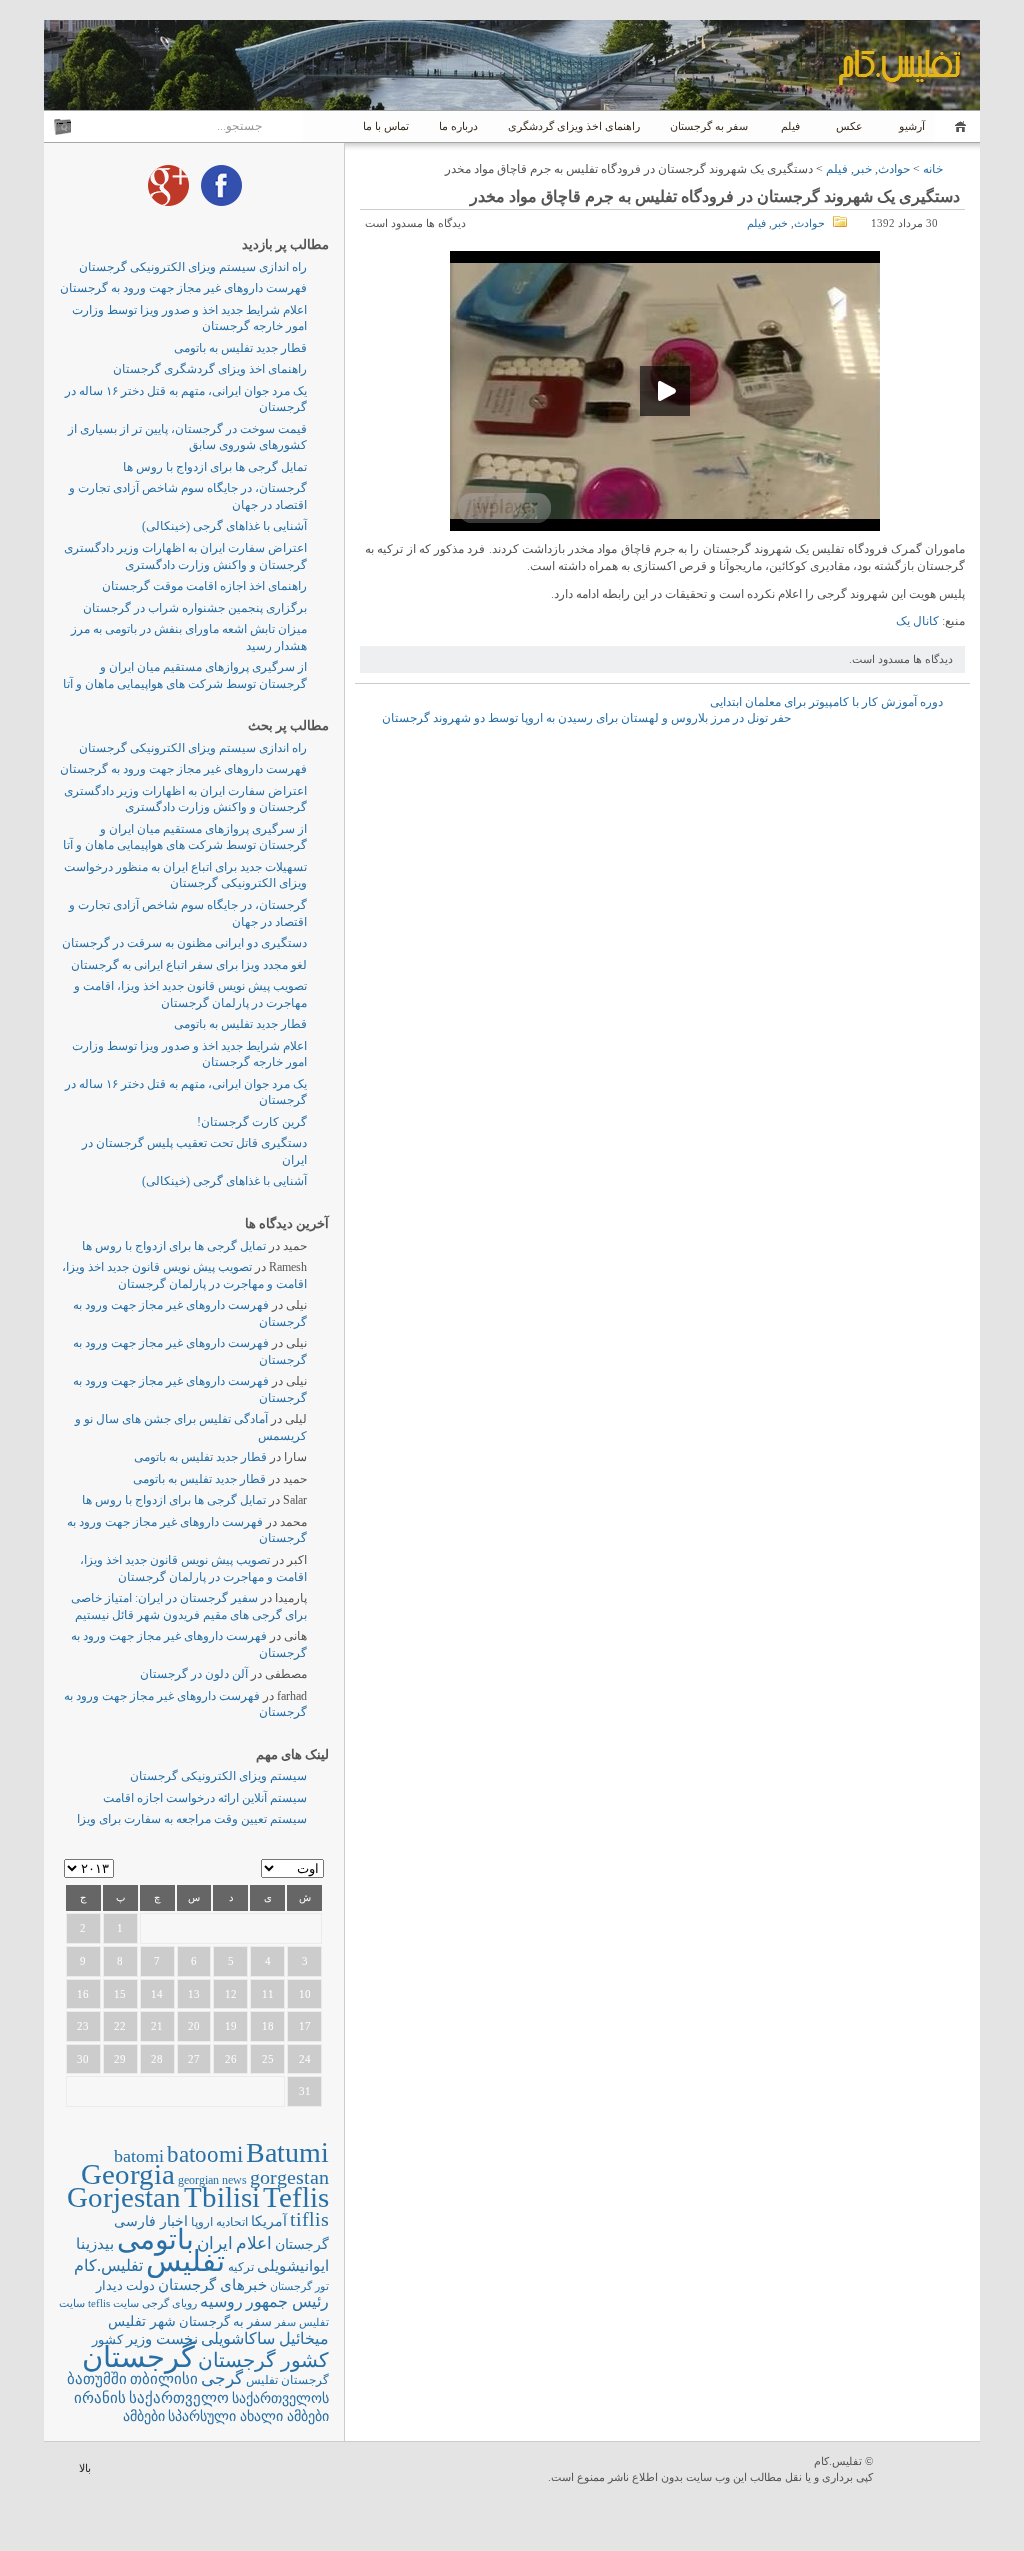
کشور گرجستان (263, 2360)
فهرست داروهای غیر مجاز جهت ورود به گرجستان (183, 288)
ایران (215, 2243)
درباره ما (458, 126)
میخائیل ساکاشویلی (265, 2338)
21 (157, 2026)
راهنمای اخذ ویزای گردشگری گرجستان (210, 369)
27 (194, 2059)
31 (305, 2091)
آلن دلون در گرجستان (194, 1674)
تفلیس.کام (108, 2265)
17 (305, 2026)
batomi (139, 2156)
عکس (849, 126)
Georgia (128, 2174)
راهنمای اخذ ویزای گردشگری (574, 126)
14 (157, 1994)
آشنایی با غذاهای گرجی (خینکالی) (224, 526)
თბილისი (164, 2378)
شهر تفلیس (142, 2321)
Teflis (296, 2197)
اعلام (254, 2243)
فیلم (790, 126)
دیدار (109, 2285)
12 (231, 1994)
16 (83, 1994)
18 (268, 2026)
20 (194, 2026)
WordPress (929, 2470)
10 (305, 1994)
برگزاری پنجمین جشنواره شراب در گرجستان (195, 608)
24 (305, 2059)
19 (231, 2026)
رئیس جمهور (287, 2302)
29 (120, 2059)
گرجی (222, 2378)
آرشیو (910, 126)
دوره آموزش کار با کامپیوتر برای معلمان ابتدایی (826, 702)
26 (231, 2059)
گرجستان (138, 2357)
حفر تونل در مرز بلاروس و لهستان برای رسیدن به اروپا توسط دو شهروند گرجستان (586, 718)
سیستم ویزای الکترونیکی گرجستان (218, 1776)
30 (83, 2059)
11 (268, 1994)
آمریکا (269, 2221)
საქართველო (179, 2398)
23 (83, 2026)
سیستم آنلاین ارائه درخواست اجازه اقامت (205, 1798)
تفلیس (185, 2261)
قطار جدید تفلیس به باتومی (240, 348)
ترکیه (241, 2267)
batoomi (205, 2154)
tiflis (309, 2219)
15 (120, 1994)
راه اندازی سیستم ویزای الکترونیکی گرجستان (193, 267)
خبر (863, 169)
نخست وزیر (162, 2338)
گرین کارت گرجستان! (252, 1122)
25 (268, 2059)
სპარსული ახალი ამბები (248, 2416)
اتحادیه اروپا (219, 2222)
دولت (140, 2285)
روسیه (221, 2301)
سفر (285, 2322)
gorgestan (289, 2177)
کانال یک (917, 621)
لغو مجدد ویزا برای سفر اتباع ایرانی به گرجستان (189, 965)
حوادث (894, 169)
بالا (85, 2468)
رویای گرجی (169, 2303)
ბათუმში (97, 2379)
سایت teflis (113, 2303)
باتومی (155, 2239)
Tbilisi (222, 2197)
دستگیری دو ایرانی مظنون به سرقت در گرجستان (184, 943)
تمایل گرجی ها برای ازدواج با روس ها (215, 467)
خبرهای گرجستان (212, 2284)
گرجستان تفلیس (287, 2380)
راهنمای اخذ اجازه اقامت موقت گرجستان (204, 586)
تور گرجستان (299, 2286)
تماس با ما (386, 126)
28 (157, 2059)
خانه (957, 126)
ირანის (100, 2398)
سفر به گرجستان (709, 126)
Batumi (287, 2152)
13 (194, 1994)
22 (120, 2026)
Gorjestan (124, 2197)
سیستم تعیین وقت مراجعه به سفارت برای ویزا (192, 1819)
